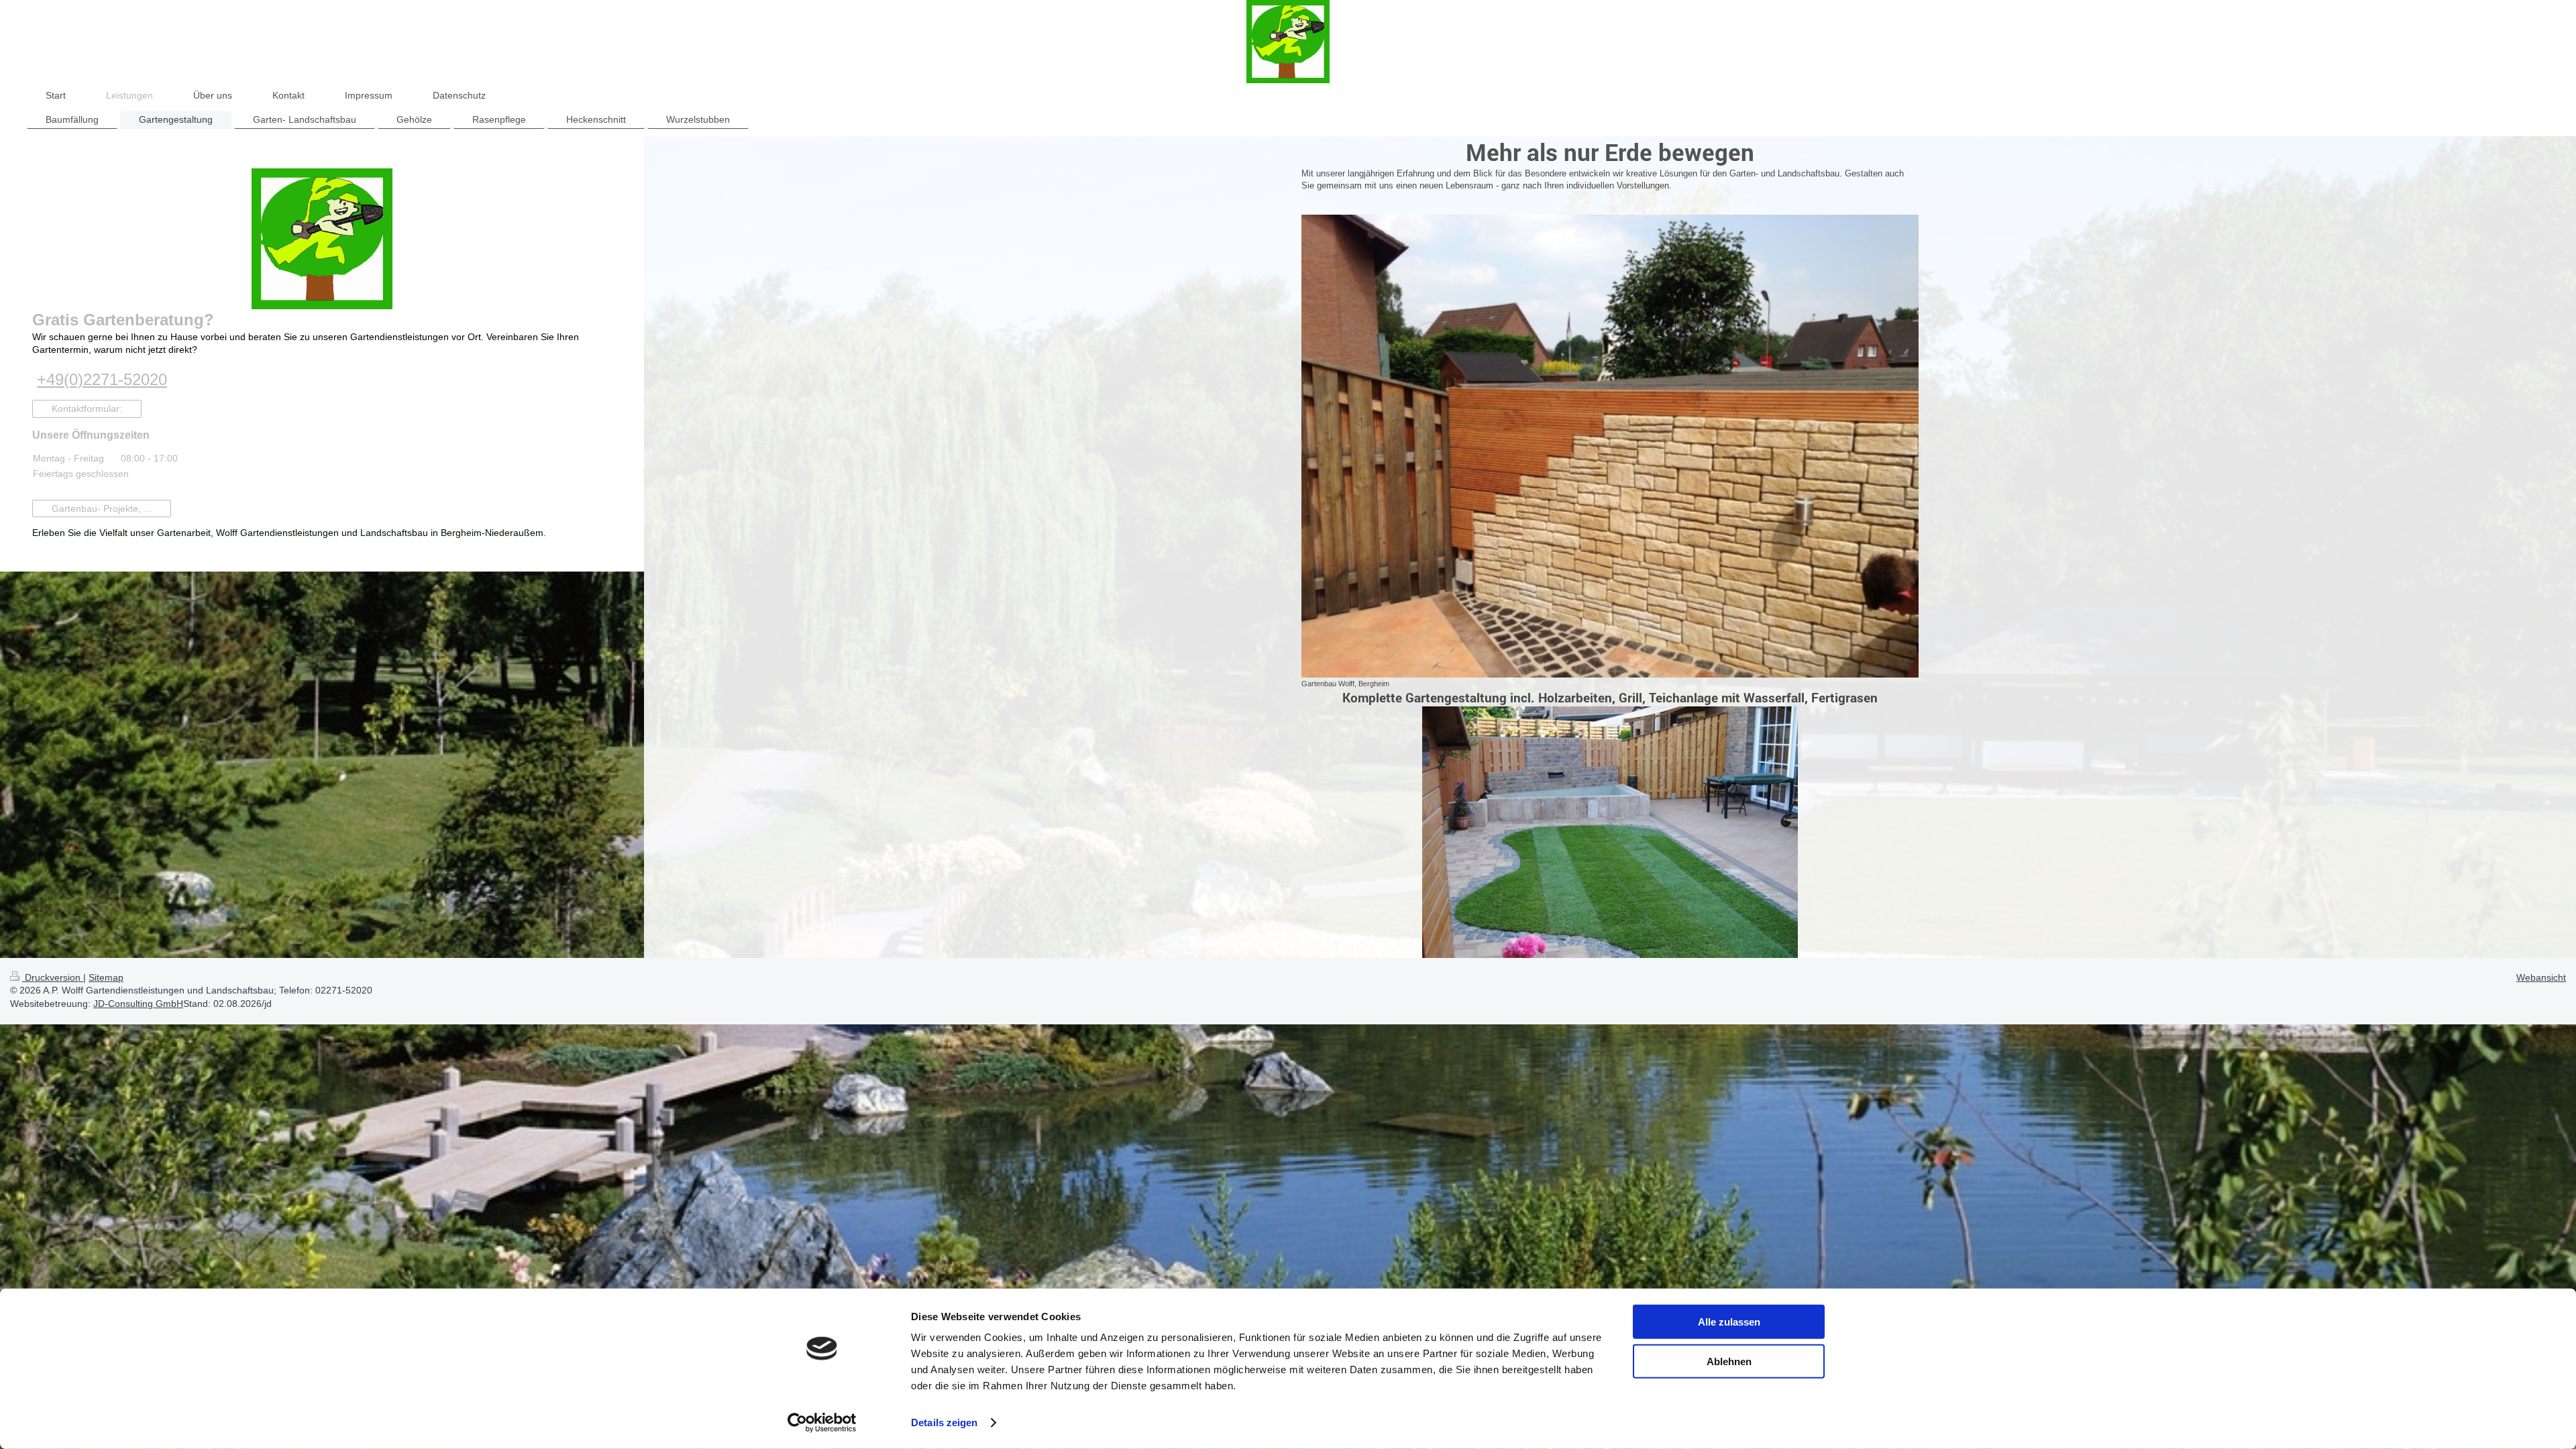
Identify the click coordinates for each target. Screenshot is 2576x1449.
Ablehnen (1729, 1361)
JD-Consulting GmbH (138, 1004)
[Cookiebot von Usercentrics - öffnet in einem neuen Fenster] (822, 1423)
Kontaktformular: (87, 409)
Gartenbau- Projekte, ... (102, 508)
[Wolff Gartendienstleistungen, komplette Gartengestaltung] (1610, 832)
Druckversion (53, 977)
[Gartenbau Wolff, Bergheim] (1610, 446)
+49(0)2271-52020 (102, 379)
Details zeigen (944, 1423)
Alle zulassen (1729, 1322)
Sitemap (106, 977)
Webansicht (2541, 977)
